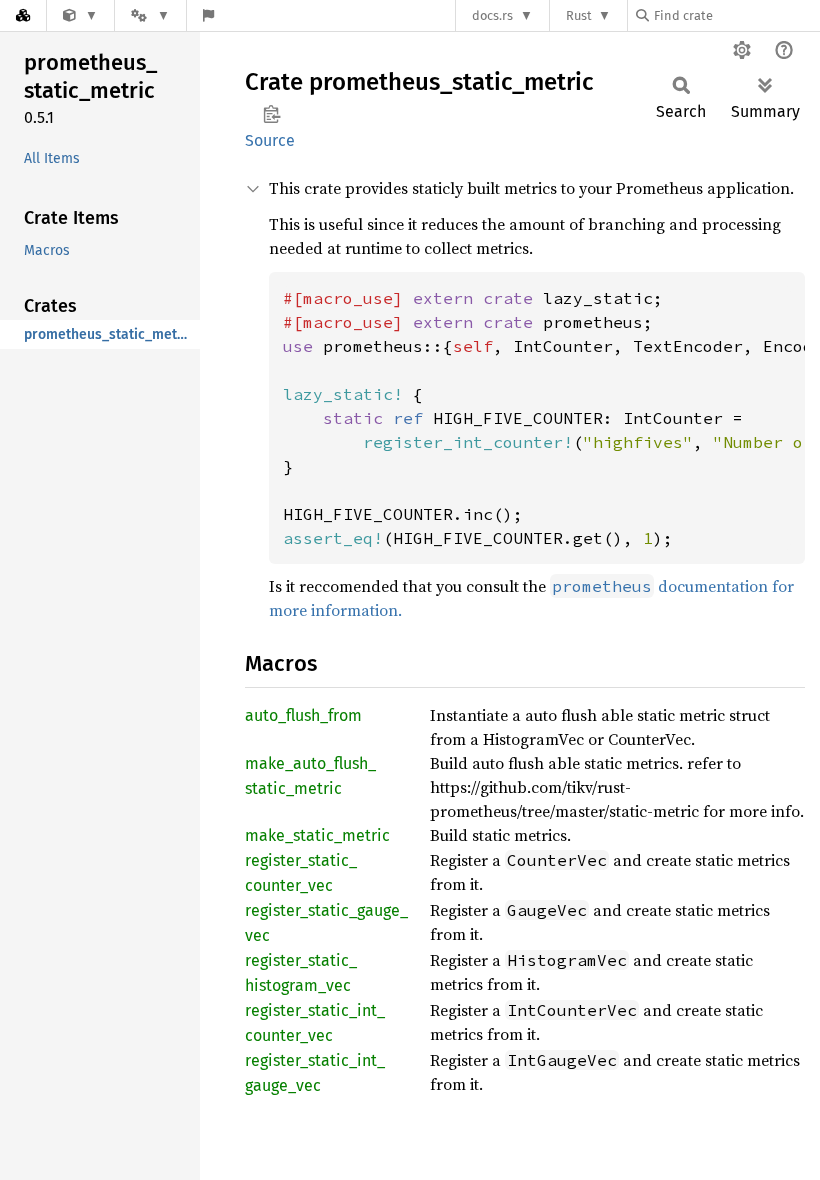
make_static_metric (317, 835)
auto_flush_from (303, 715)
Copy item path (271, 114)
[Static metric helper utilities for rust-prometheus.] (80, 15)
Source (270, 140)
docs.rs (492, 15)
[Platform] (150, 15)
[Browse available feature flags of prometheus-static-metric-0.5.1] (208, 15)
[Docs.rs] (23, 15)
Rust (579, 15)
